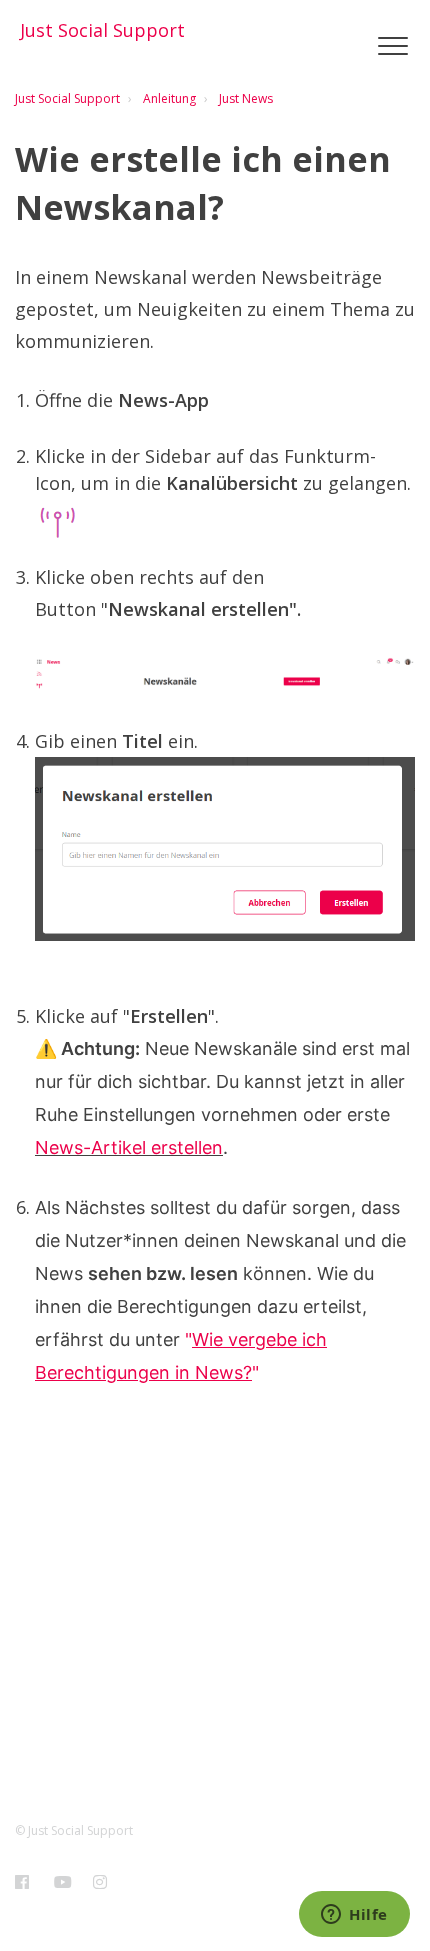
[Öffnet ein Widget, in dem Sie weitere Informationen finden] (354, 1916)
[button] (392, 46)
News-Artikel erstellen (129, 1147)
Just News (246, 98)
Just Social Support (67, 98)
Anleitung (169, 98)
